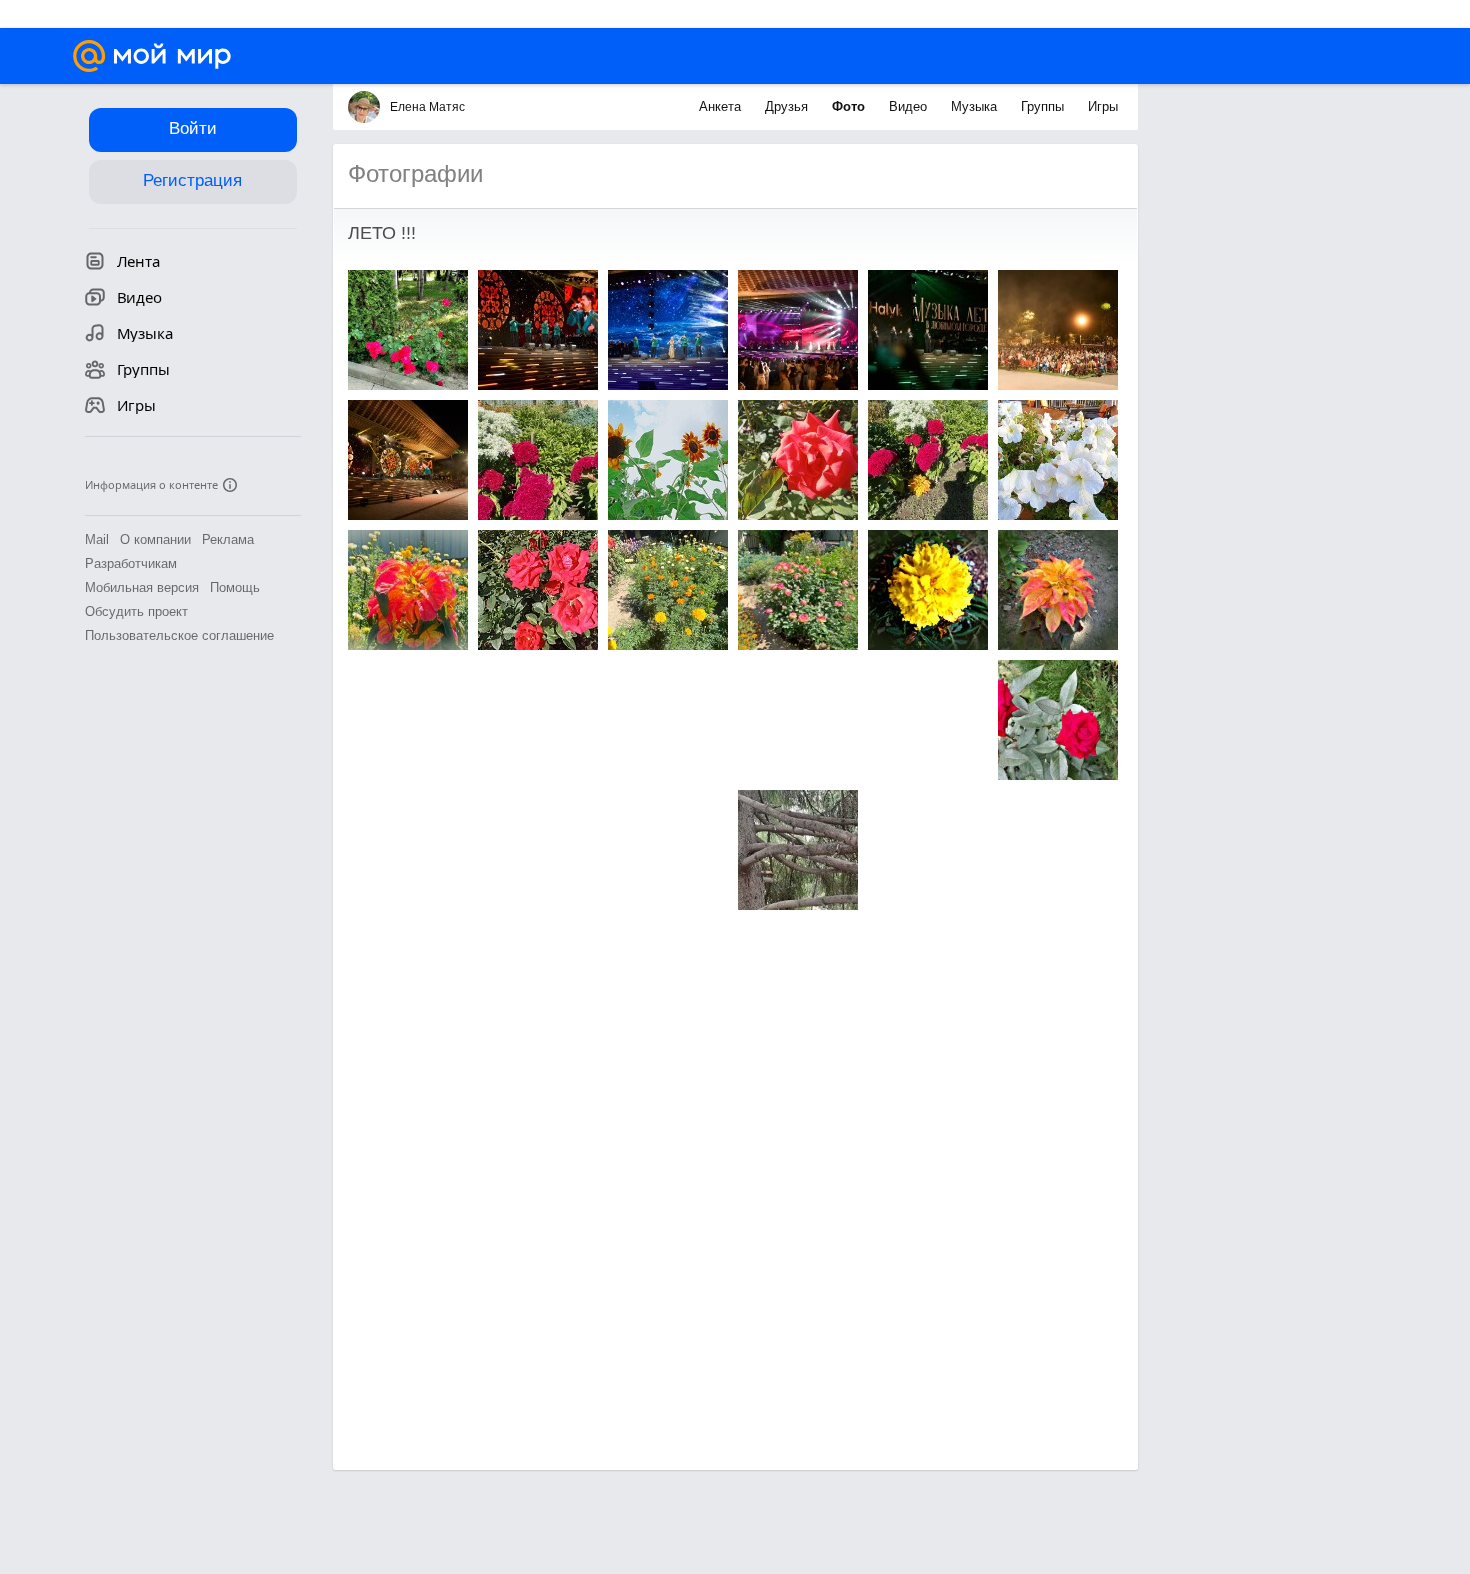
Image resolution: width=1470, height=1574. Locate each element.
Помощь (235, 587)
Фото (850, 106)
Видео (910, 106)
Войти (193, 128)
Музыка (976, 106)
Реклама (228, 539)
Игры (1103, 106)
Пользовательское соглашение (179, 635)
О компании (155, 539)
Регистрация (192, 180)
